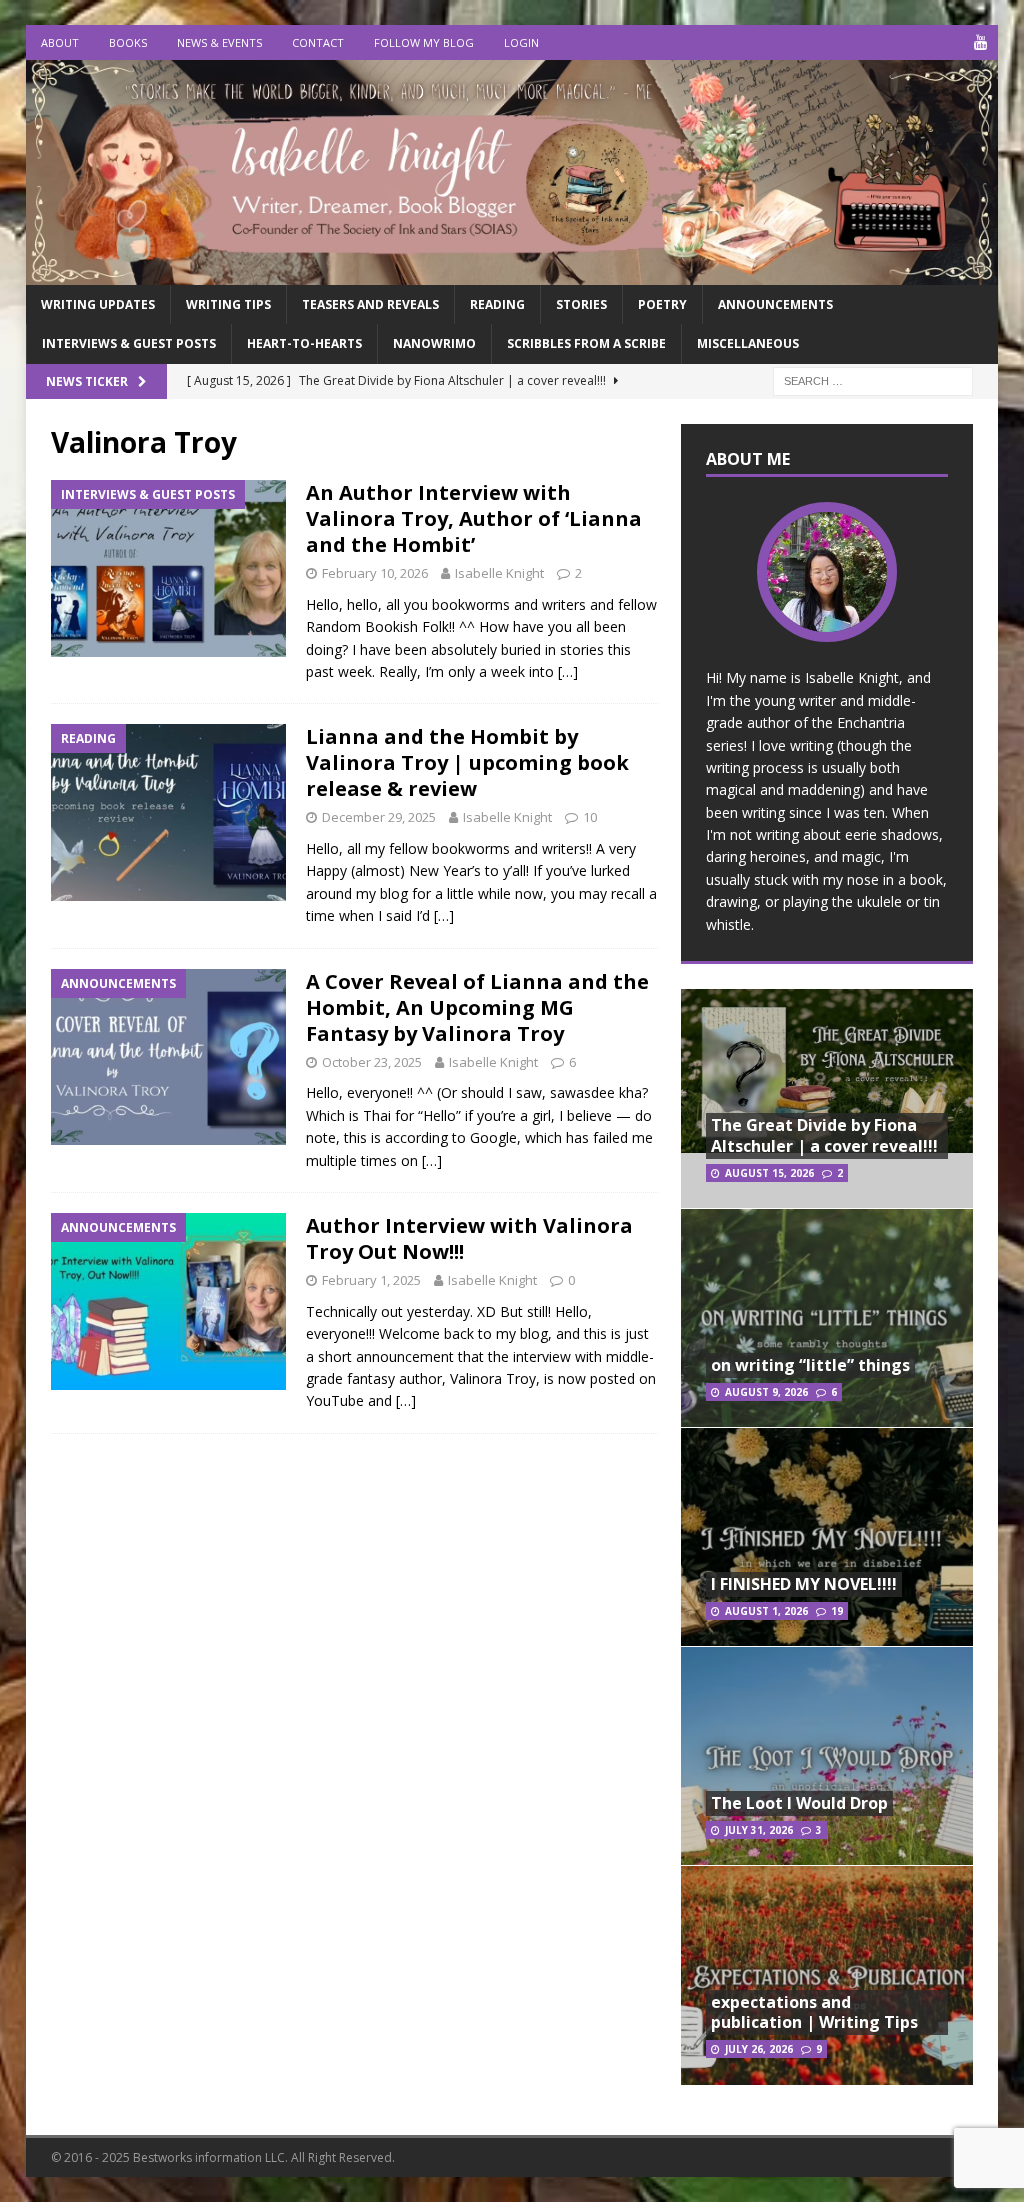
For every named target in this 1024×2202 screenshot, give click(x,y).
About (60, 42)
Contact (318, 42)
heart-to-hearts (304, 343)
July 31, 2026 (759, 1830)
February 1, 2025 (371, 1280)
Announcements (775, 304)
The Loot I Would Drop (799, 1803)
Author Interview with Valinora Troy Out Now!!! (469, 1238)
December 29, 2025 (379, 817)
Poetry (662, 304)
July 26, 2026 (759, 2049)
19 (837, 1611)
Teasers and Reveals (370, 304)
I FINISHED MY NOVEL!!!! (804, 1584)
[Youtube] (980, 42)
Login (521, 42)
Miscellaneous (748, 343)
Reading (497, 304)
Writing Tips (228, 304)
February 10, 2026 (375, 573)
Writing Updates (98, 304)
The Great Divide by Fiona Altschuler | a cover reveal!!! (824, 1135)
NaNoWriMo (434, 343)
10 (590, 817)
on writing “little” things (810, 1365)
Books (128, 42)
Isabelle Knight (499, 573)
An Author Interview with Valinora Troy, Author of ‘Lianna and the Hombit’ (474, 518)
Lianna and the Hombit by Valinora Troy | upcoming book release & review (467, 762)
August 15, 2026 (769, 1173)
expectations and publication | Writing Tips (814, 2012)
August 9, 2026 (766, 1392)
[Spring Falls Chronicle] (512, 273)
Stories (581, 304)
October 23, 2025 (372, 1062)
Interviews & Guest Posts (129, 343)
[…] (568, 671)
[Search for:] (873, 379)
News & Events (219, 42)
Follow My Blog (424, 42)
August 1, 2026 (766, 1611)
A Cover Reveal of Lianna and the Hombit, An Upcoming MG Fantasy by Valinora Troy (477, 1007)
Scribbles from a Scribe (586, 343)
